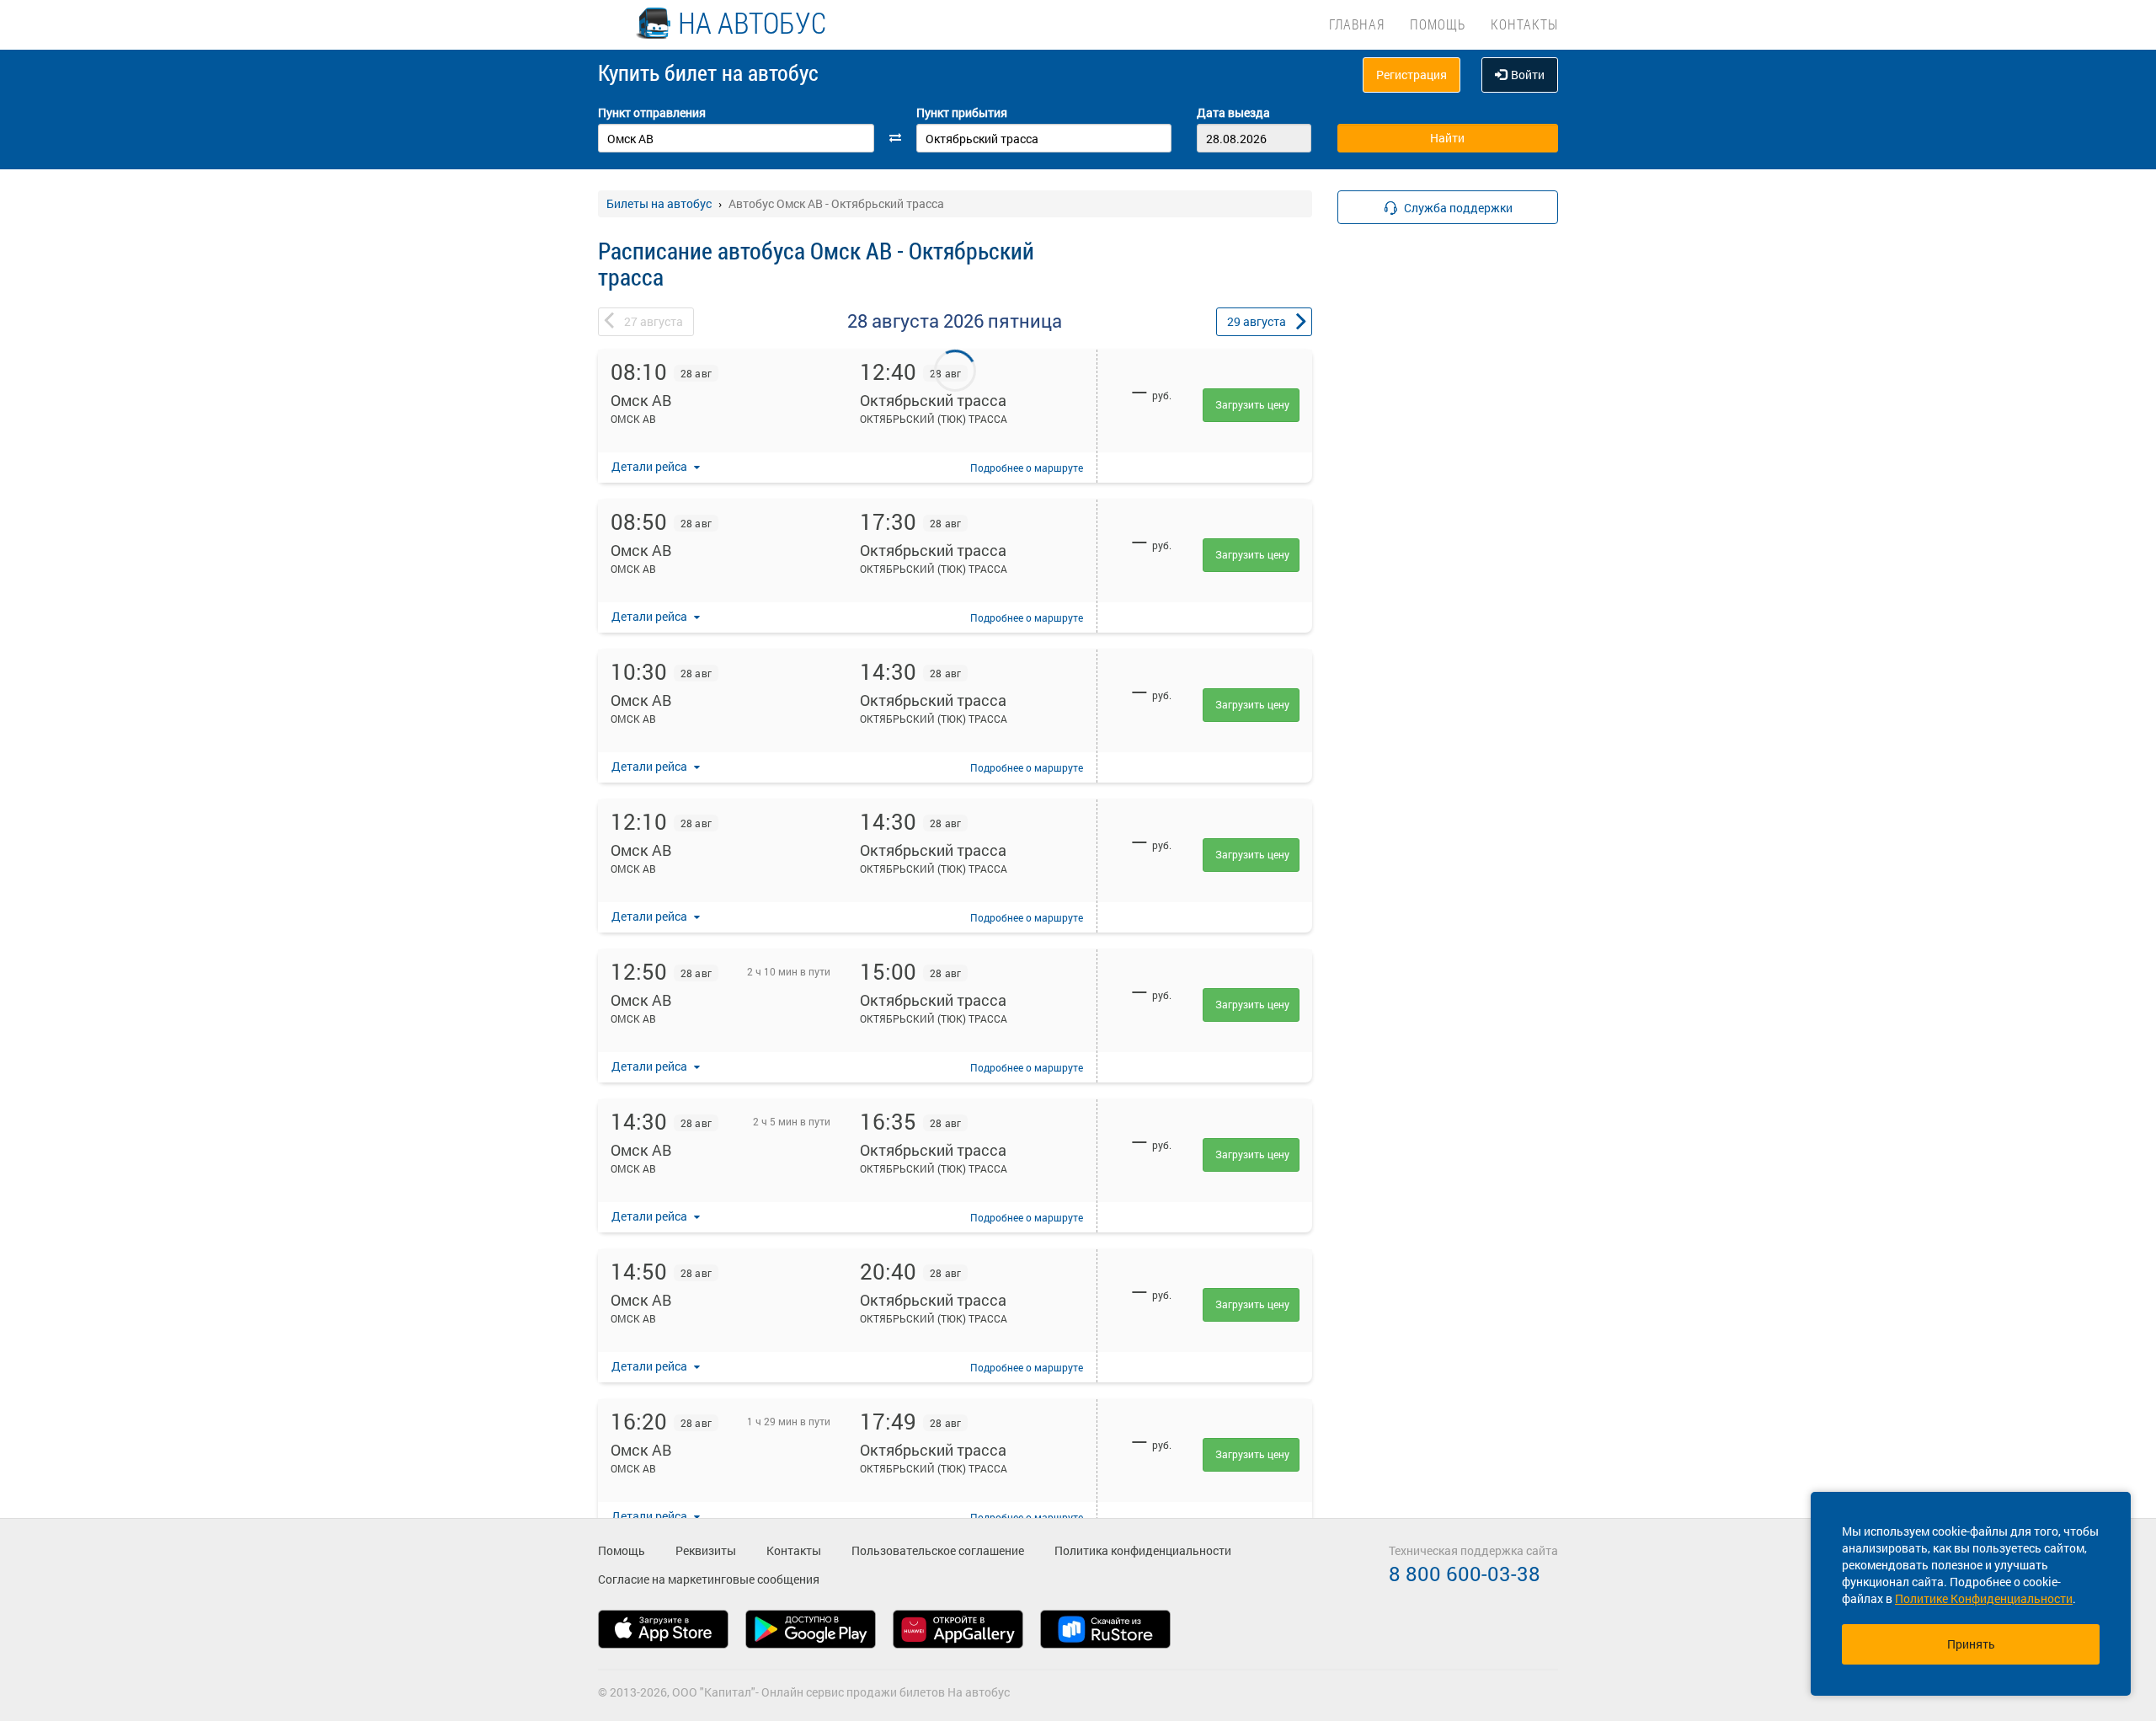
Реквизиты (706, 1550)
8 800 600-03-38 (1465, 1574)
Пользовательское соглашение (938, 1550)
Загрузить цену (1252, 404)
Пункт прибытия (962, 112)
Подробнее (1027, 468)
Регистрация (1412, 75)
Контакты (1524, 24)
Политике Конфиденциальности (1984, 1598)
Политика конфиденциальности (1143, 1550)
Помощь (1438, 24)
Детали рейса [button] (651, 466)
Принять (1971, 1644)
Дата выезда (1233, 112)
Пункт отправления (652, 112)
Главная (1357, 24)
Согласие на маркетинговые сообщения (709, 1579)
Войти (1528, 75)
